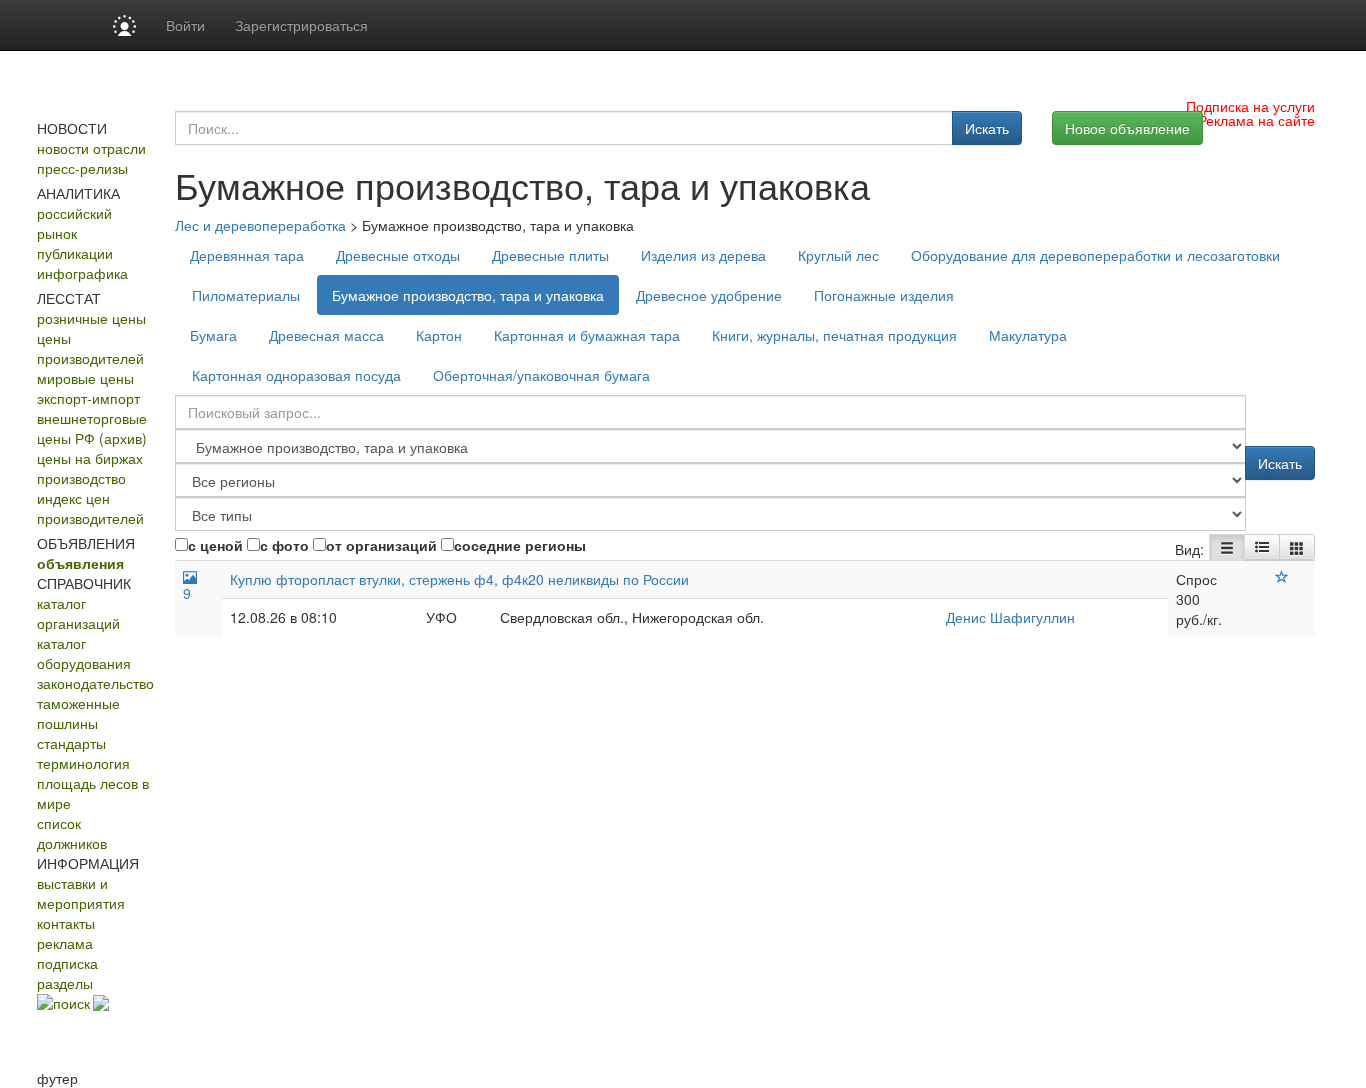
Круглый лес (838, 255)
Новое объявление (1127, 128)
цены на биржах (90, 458)
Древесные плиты (550, 255)
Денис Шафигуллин (1010, 617)
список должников (72, 833)
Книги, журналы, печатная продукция (834, 335)
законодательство (95, 683)
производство (81, 478)
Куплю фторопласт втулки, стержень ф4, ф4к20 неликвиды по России (459, 579)
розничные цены (91, 318)
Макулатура (1028, 335)
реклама (65, 943)
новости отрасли (91, 148)
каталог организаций (78, 613)
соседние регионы (520, 545)
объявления (80, 563)
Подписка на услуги (1250, 106)
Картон (439, 335)
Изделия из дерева (703, 255)
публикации (75, 253)
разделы (65, 983)
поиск (71, 1003)
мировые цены (85, 378)
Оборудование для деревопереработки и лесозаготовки (1095, 255)
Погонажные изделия (884, 295)
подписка (67, 963)
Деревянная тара (247, 255)
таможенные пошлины (78, 713)
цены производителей (90, 348)
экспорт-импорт (88, 398)
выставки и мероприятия (81, 893)
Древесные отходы (398, 255)
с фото (284, 545)
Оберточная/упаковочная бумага (541, 375)
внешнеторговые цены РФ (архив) (92, 428)
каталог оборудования (84, 653)
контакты (66, 923)
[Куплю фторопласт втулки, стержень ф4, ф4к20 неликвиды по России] (1282, 577)
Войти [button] (185, 25)
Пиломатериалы (246, 295)
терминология (83, 763)
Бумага (213, 335)
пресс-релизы (82, 168)
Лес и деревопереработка (260, 225)
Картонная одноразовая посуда (296, 375)
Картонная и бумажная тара (587, 335)
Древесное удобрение (709, 295)
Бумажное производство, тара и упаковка (468, 295)
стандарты (71, 743)
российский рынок (74, 223)
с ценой (215, 545)
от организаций (381, 545)
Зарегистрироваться (301, 25)
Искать (987, 128)
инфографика (82, 273)
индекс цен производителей (90, 508)
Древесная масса (326, 335)
